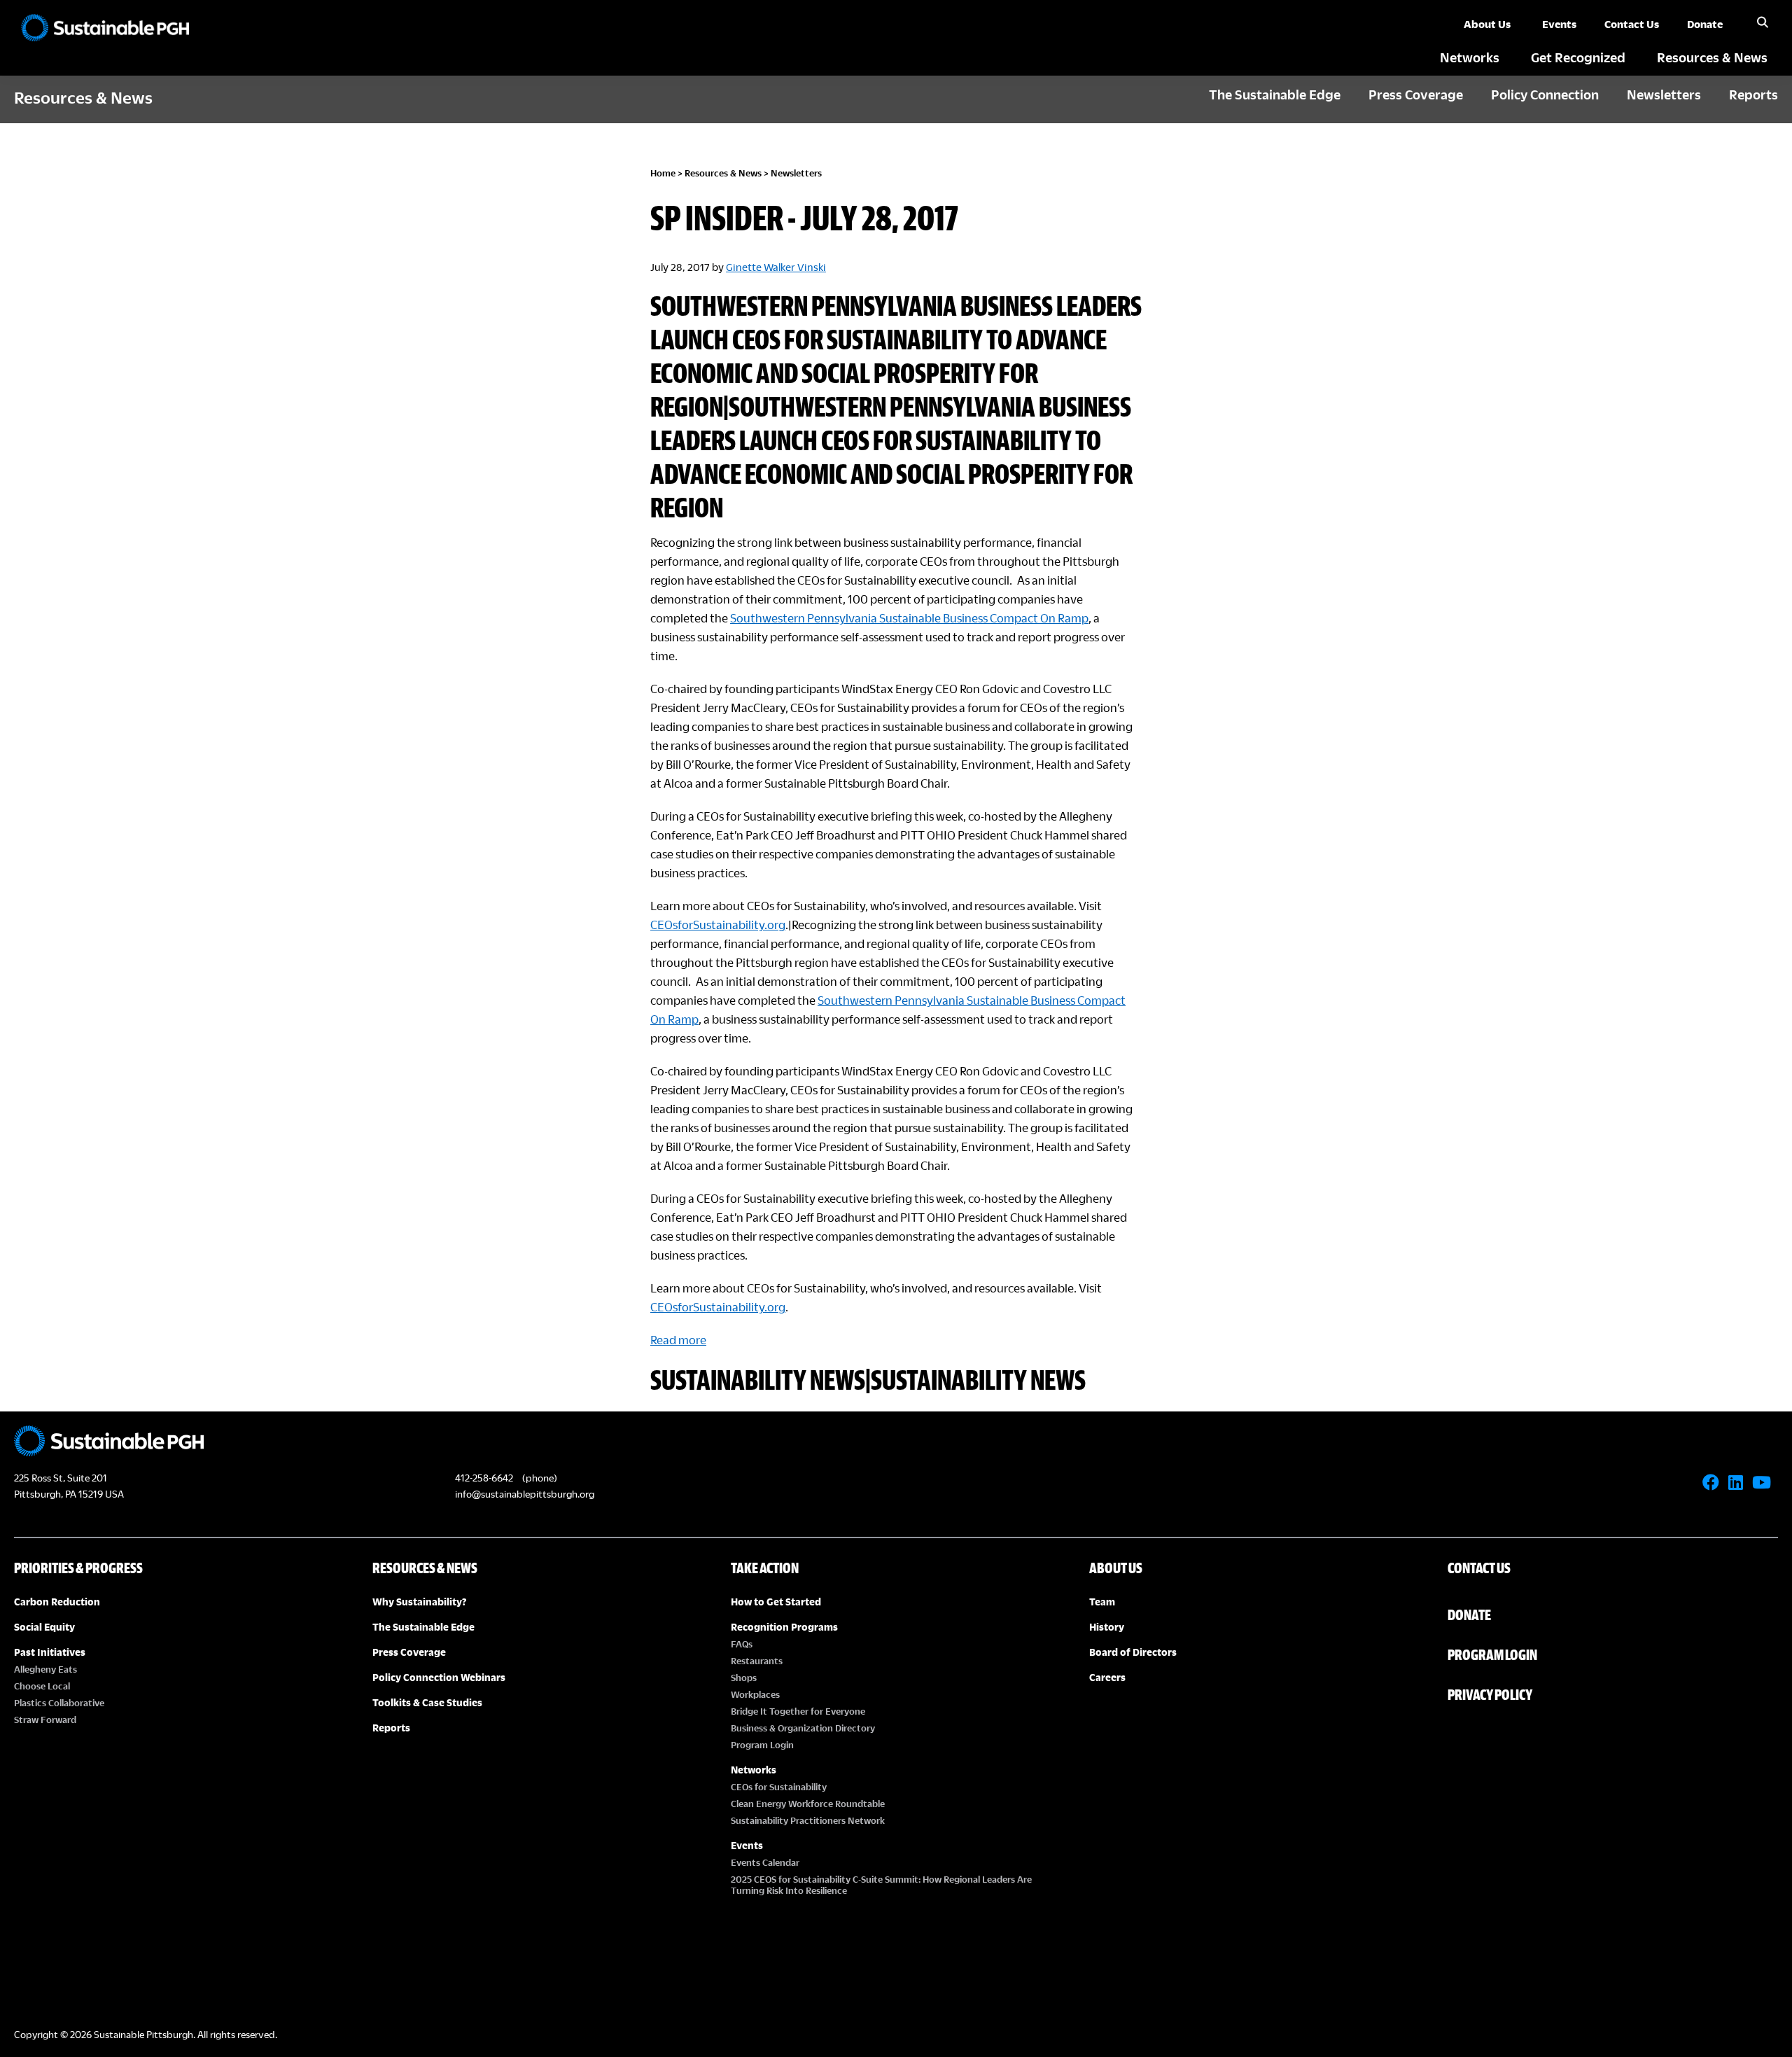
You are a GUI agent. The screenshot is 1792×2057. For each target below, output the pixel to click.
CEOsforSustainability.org (718, 925)
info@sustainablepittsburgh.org (525, 1494)
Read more (678, 1340)
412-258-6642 (484, 1478)
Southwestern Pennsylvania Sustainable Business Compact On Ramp (909, 618)
